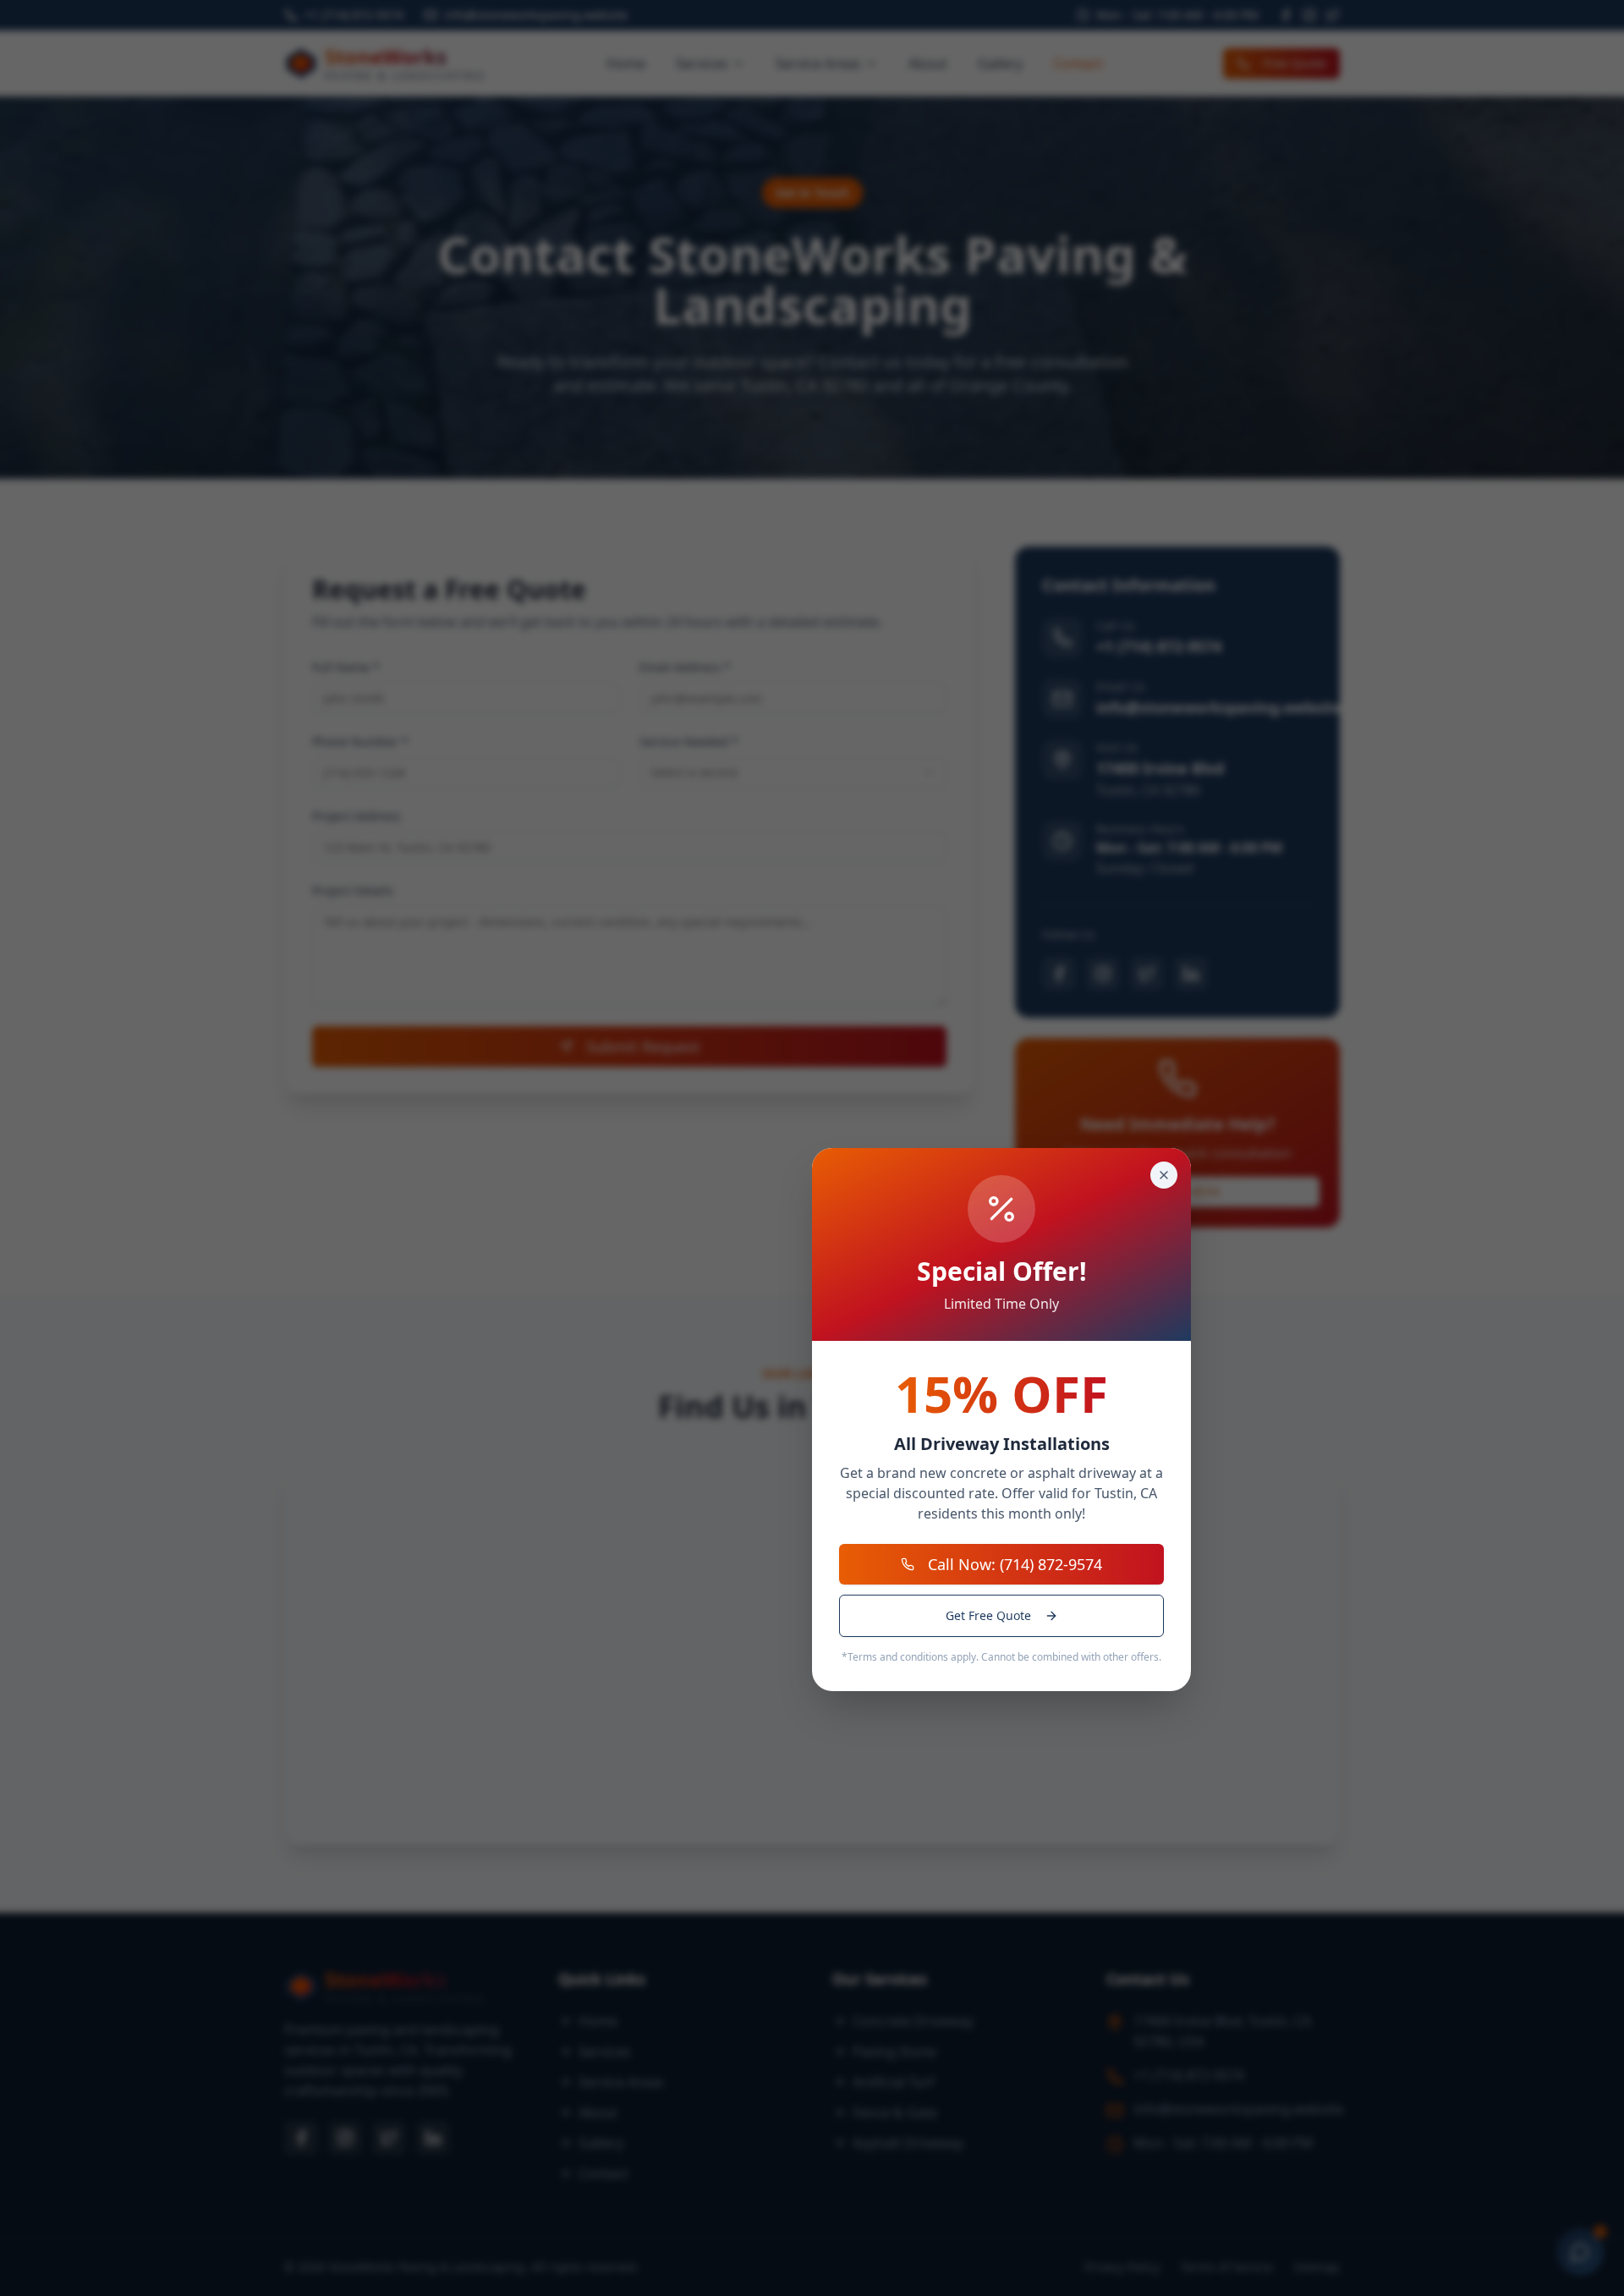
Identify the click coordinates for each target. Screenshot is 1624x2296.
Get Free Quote (988, 1615)
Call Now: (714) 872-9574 (1015, 1564)
